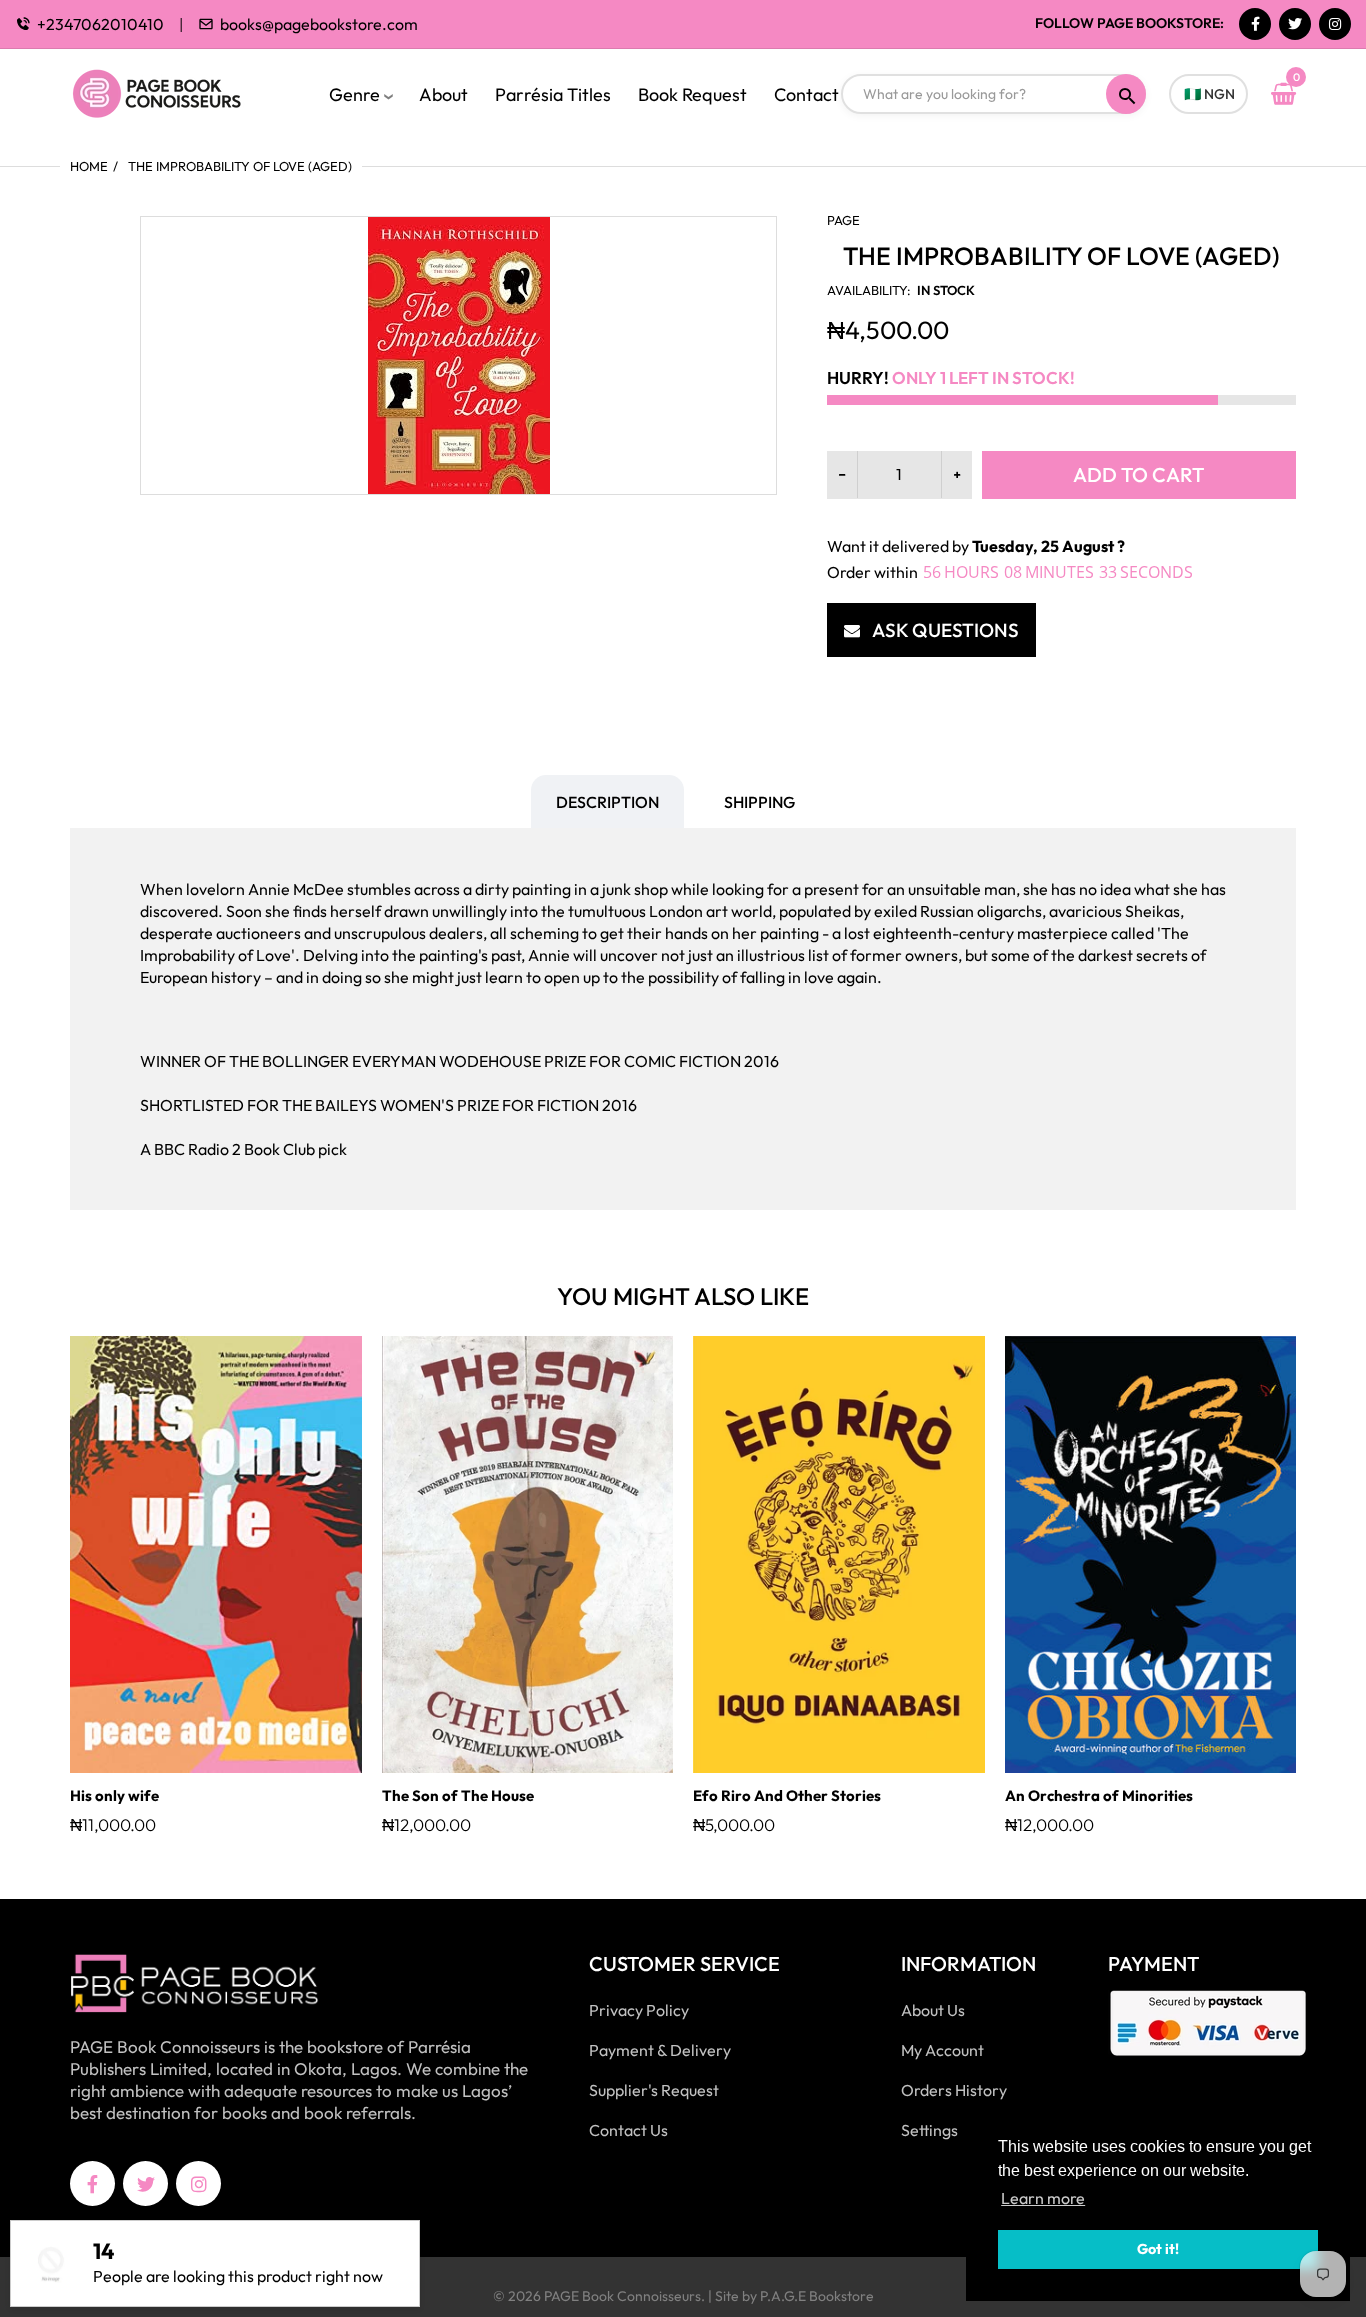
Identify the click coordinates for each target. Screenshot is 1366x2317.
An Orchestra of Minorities (1099, 1795)
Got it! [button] (1158, 2249)
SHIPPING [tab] (759, 802)
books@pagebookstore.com (319, 24)
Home (89, 166)
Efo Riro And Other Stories (787, 1795)
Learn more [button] (1043, 2198)
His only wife (114, 1795)
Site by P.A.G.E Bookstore (794, 2296)
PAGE (843, 220)
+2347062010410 (100, 24)
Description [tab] (607, 802)
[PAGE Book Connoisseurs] (177, 91)
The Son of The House (458, 1795)
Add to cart (1138, 474)
